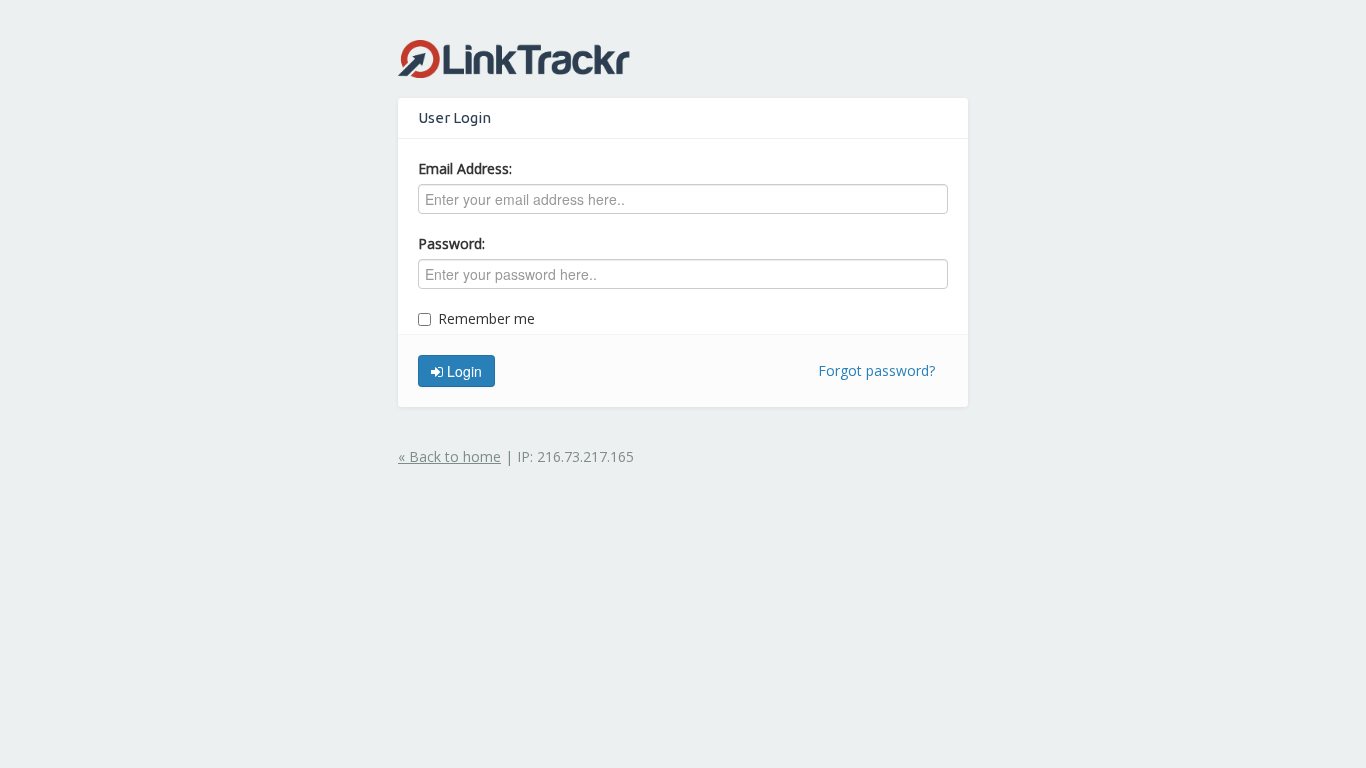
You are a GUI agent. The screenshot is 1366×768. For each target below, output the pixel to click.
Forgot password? (876, 370)
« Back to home (449, 456)
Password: (451, 243)
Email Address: (465, 168)
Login (462, 371)
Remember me (486, 318)
